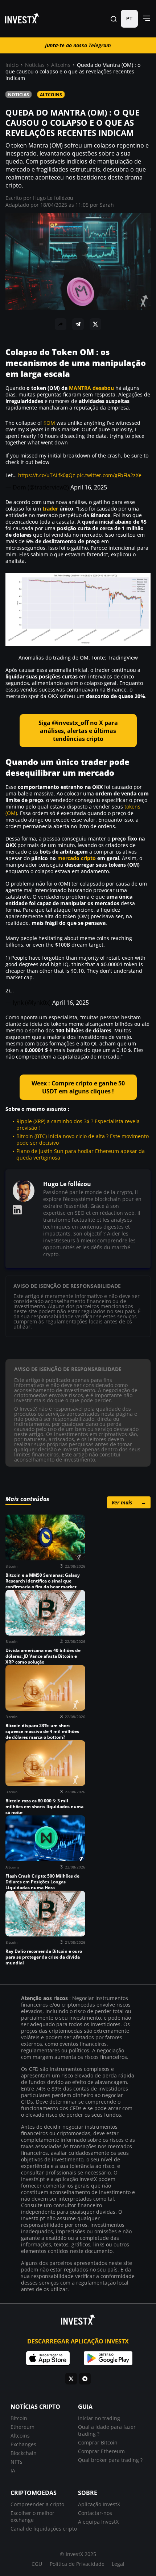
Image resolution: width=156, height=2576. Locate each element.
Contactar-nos (95, 2513)
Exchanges (23, 2444)
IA (13, 2470)
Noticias (35, 65)
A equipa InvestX (98, 2522)
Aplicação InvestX (99, 2504)
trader (50, 509)
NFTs (17, 2462)
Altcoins (61, 65)
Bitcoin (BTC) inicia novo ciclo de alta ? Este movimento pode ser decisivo (83, 1139)
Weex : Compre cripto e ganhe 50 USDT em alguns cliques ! (78, 1087)
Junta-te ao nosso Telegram (78, 45)
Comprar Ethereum (101, 2451)
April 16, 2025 (89, 487)
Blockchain (24, 2453)
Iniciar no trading (99, 2418)
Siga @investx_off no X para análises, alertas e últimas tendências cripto (78, 731)
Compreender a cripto (37, 2504)
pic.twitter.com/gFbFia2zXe (109, 475)
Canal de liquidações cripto (44, 2529)
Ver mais (129, 1502)
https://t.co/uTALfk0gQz (47, 475)
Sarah (107, 205)
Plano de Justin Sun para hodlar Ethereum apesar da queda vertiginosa (81, 1154)
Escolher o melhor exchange (32, 2516)
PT (129, 19)
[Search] (114, 19)
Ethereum (22, 2427)
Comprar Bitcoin (98, 2442)
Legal (118, 2564)
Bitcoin (19, 2418)
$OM (49, 423)
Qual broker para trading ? (110, 2460)
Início (12, 65)
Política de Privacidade (77, 2564)
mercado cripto (77, 858)
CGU (37, 2564)
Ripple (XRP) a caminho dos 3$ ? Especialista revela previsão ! (78, 1124)
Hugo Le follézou (53, 198)
